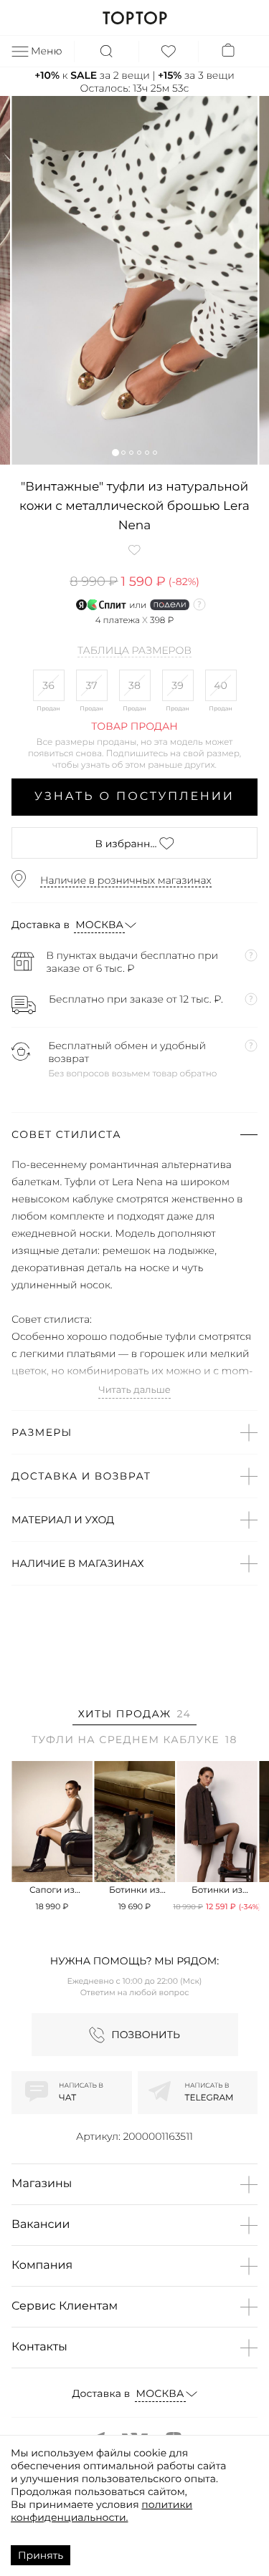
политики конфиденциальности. (102, 2511)
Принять (41, 2555)
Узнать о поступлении (134, 797)
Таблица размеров (134, 651)
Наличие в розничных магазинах (126, 880)
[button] (115, 452)
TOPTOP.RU (134, 18)
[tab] (134, 1716)
